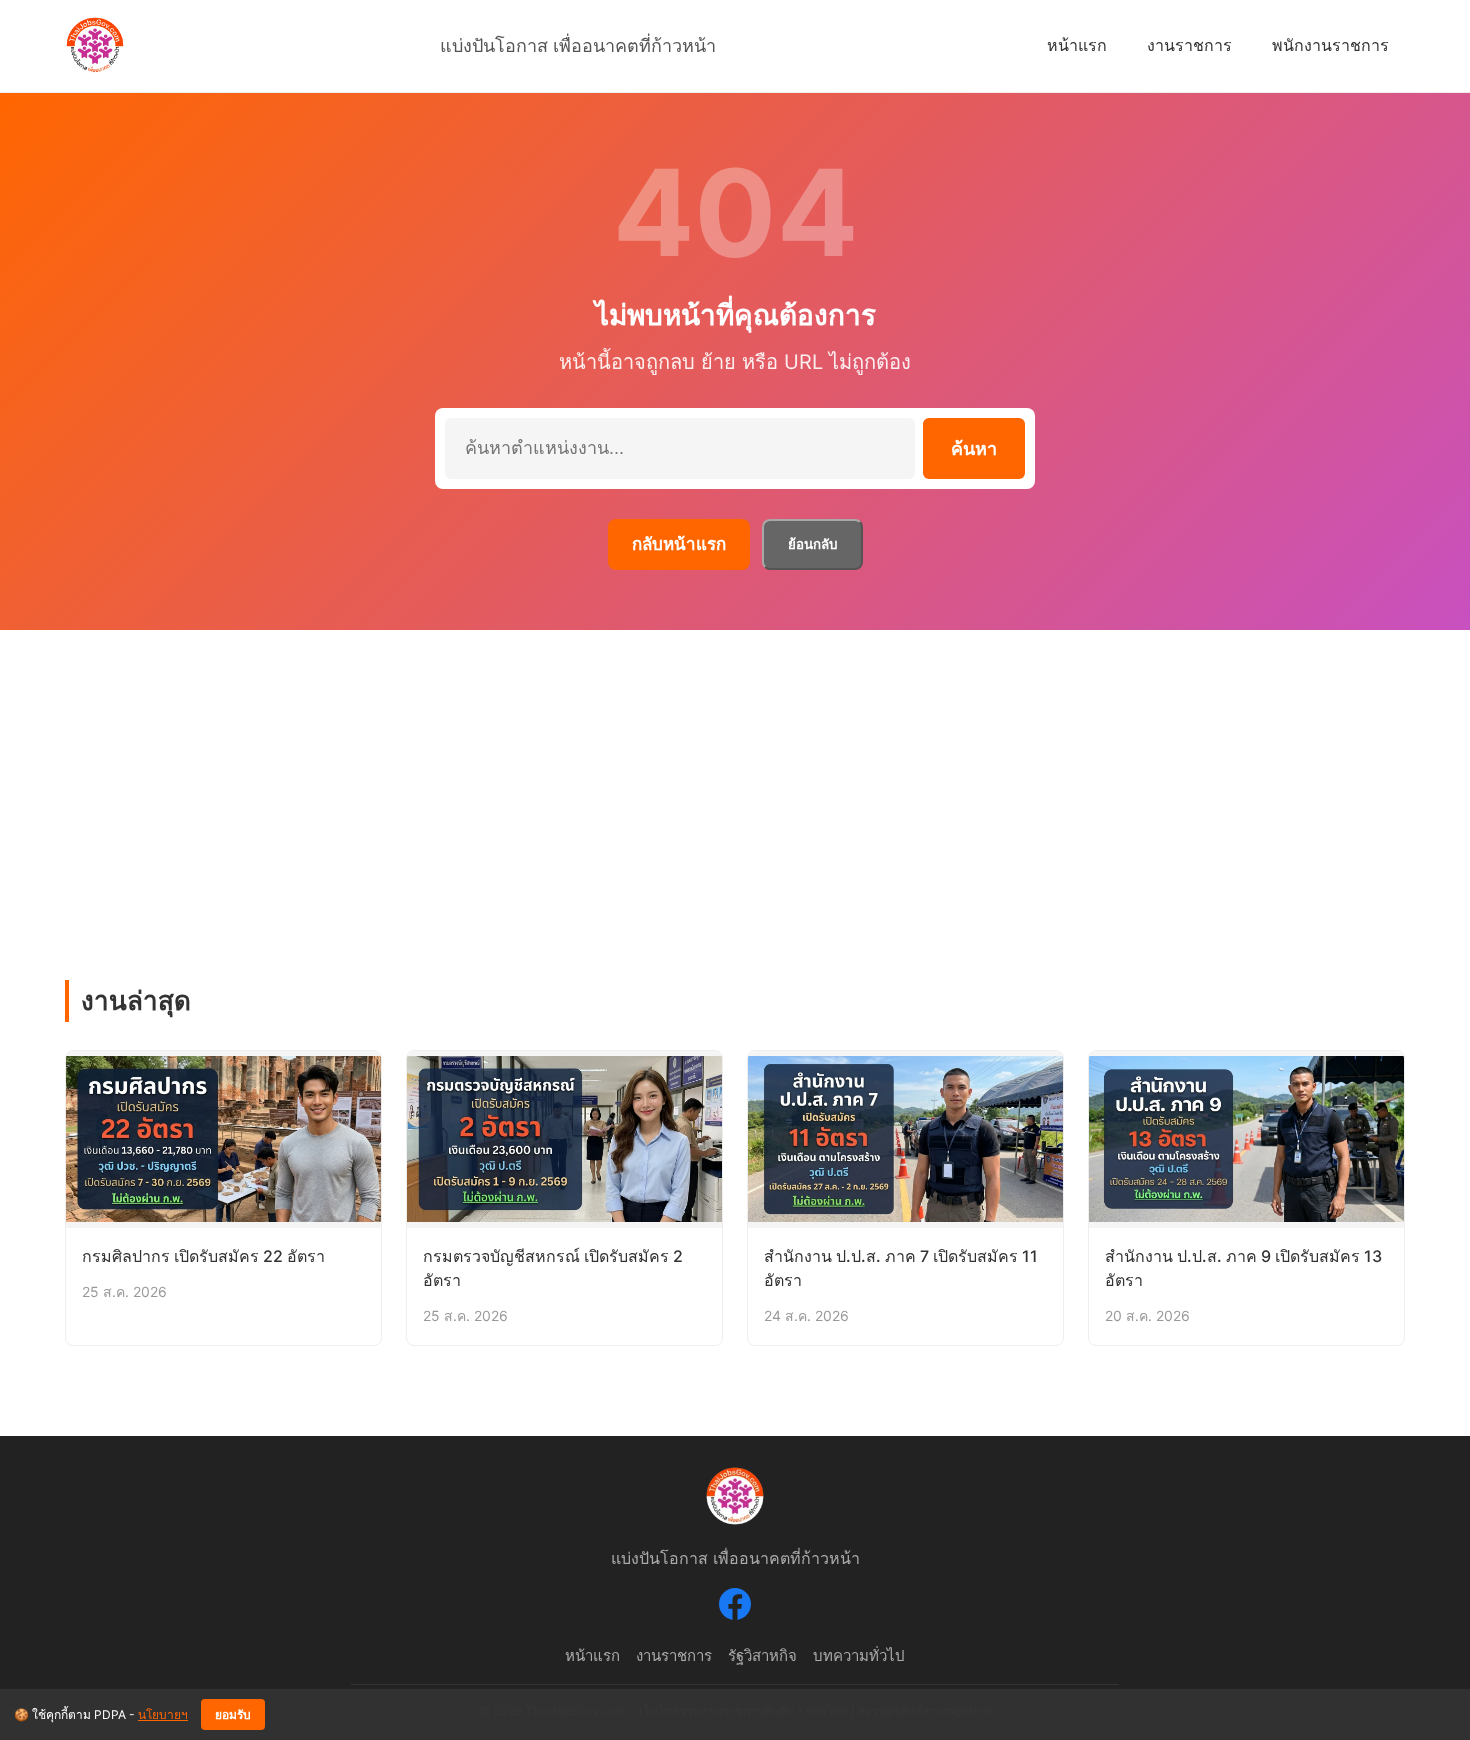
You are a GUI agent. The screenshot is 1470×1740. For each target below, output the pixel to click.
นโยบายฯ (163, 1714)
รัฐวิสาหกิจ (762, 1655)
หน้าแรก (1077, 45)
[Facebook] (735, 1608)
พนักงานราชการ (1330, 45)
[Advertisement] (735, 780)
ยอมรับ (233, 1715)
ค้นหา (974, 449)
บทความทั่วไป (859, 1655)
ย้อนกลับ (812, 544)
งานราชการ (1189, 45)
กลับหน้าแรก (679, 544)
